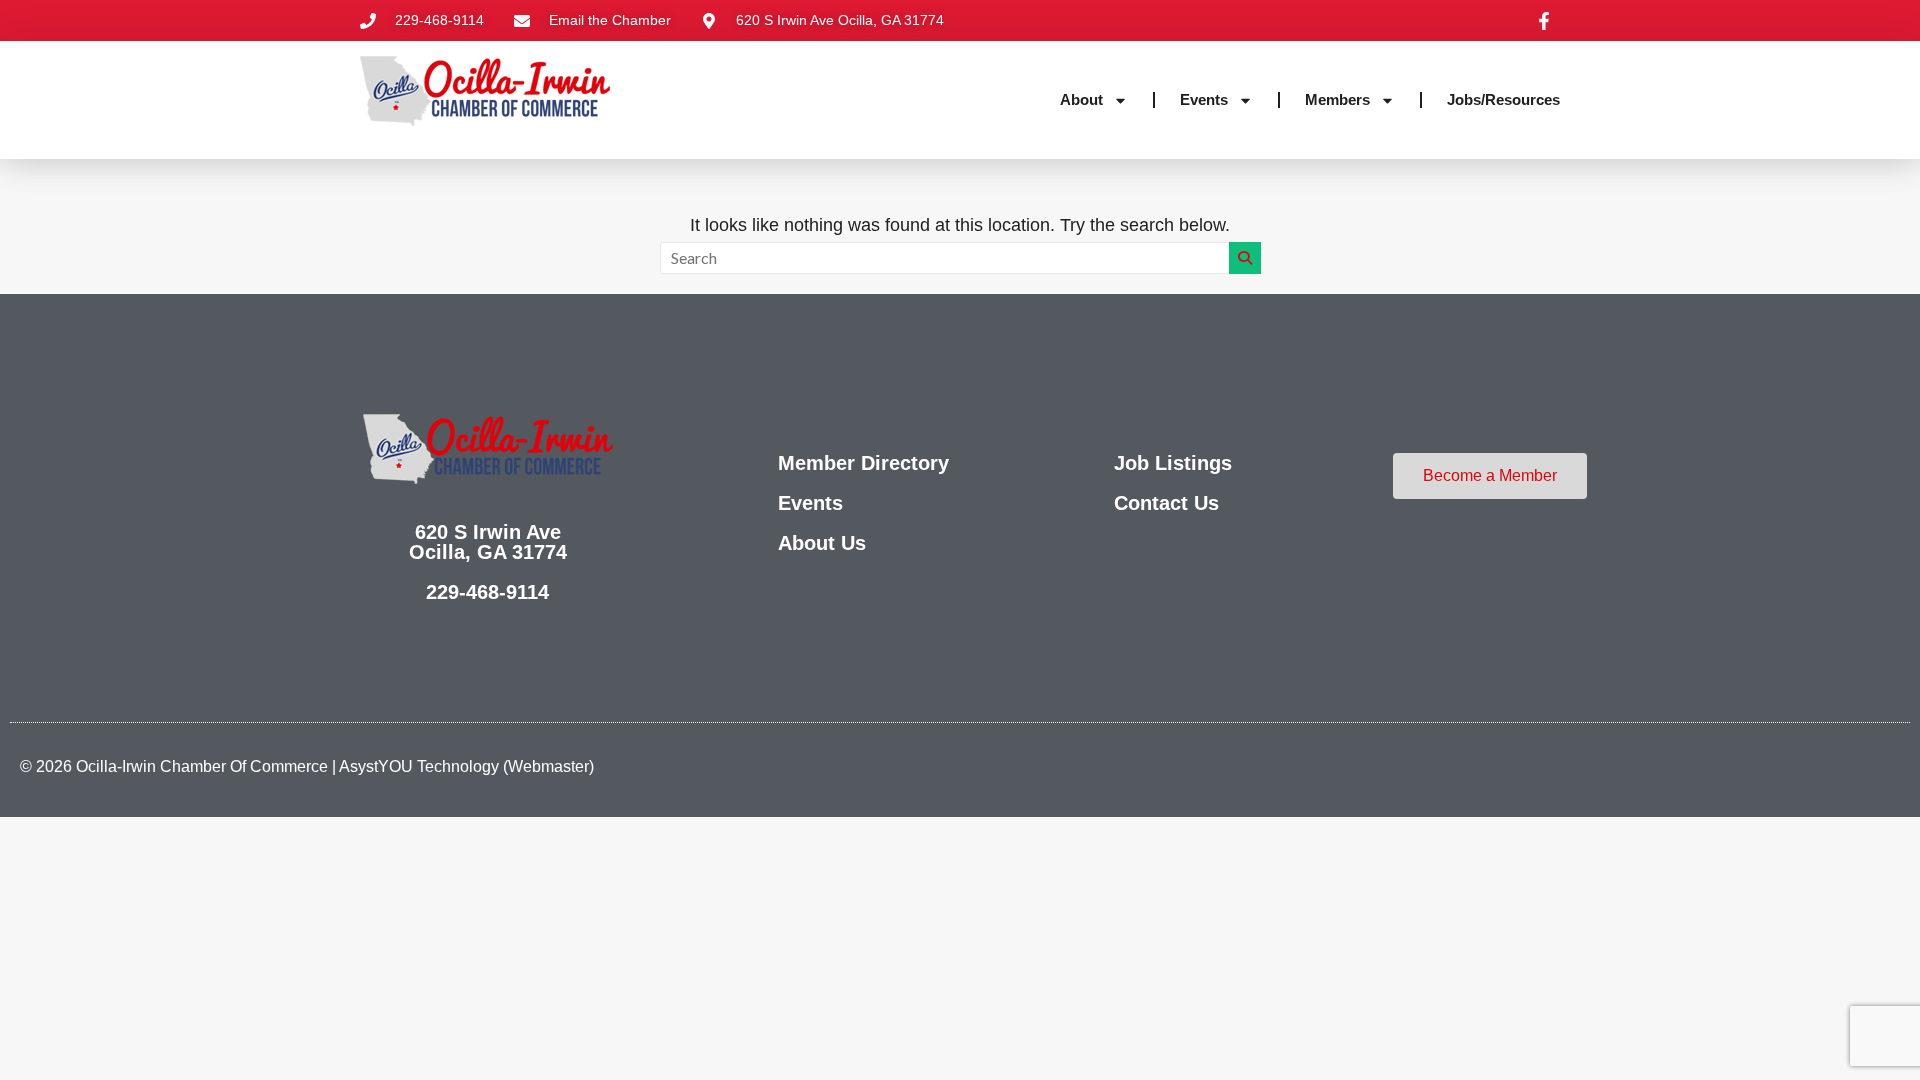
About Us (822, 543)
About (1081, 99)
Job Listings (1173, 463)
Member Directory (863, 463)
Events (1204, 99)
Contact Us (1166, 503)
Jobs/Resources (1503, 99)
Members (1337, 99)
